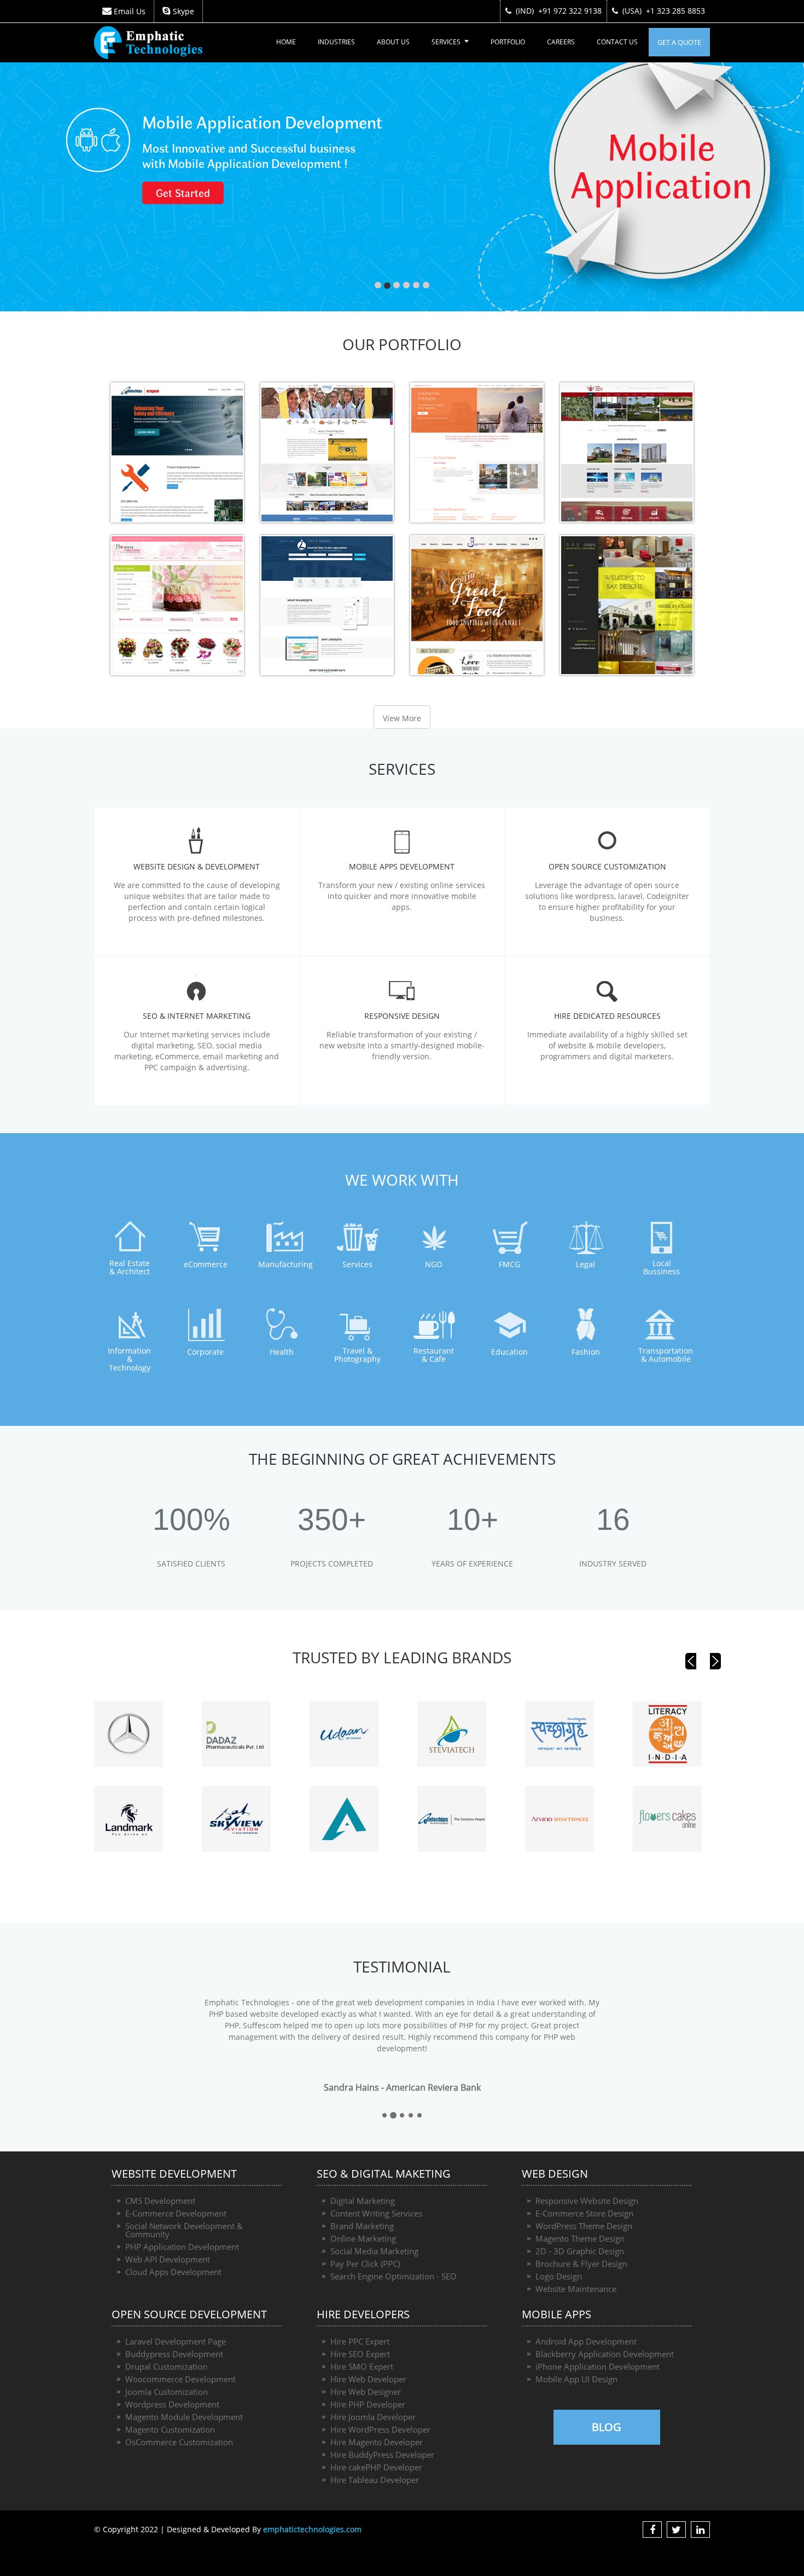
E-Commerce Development (176, 2213)
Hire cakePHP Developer (376, 2467)
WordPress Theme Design (584, 2226)
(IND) (559, 11)
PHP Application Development (182, 2247)
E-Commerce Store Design (584, 2213)
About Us (393, 42)
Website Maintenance (576, 2289)
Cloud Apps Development (173, 2272)
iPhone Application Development (598, 2366)
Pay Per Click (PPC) (365, 2264)
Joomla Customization (167, 2392)
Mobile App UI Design (576, 2379)
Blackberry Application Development (605, 2354)
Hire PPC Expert (360, 2341)
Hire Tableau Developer (375, 2480)
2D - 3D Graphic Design (580, 2251)
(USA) (664, 11)
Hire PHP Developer (368, 2404)
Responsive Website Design (587, 2201)
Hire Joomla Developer (373, 2417)
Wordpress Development (172, 2404)
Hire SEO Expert (360, 2354)
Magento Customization (170, 2429)
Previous (691, 1661)
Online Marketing (363, 2238)
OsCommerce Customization (179, 2442)
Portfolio (508, 42)
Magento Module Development (184, 2417)
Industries (336, 42)
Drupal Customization (166, 2366)
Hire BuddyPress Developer (382, 2455)
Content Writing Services (376, 2213)
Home (286, 42)
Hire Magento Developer (377, 2442)
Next (715, 1661)
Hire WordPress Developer (380, 2429)
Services (446, 42)
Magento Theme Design (580, 2238)
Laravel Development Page (176, 2341)
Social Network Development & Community (184, 2230)
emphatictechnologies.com (312, 2529)
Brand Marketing (362, 2226)
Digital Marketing (363, 2201)
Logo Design (559, 2276)
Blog (607, 2427)
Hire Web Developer (368, 2379)
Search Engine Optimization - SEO (394, 2276)
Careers (561, 42)
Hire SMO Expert (362, 2366)
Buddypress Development (174, 2354)
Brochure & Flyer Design (581, 2264)
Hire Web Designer (366, 2392)
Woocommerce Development (180, 2379)
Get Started (471, 194)
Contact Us (617, 42)
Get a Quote (679, 42)
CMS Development (160, 2201)
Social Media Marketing (374, 2251)
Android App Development (586, 2341)
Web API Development (168, 2259)
